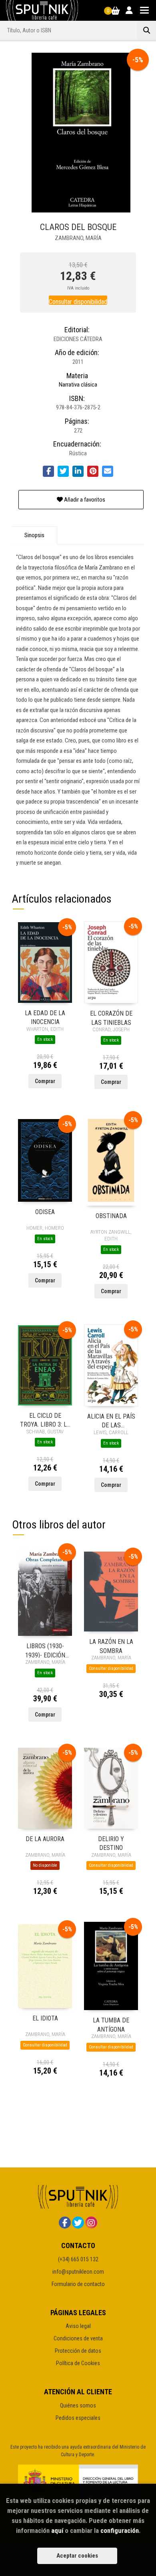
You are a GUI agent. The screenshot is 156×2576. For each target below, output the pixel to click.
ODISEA (45, 1212)
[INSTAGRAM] (91, 2223)
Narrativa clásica (78, 385)
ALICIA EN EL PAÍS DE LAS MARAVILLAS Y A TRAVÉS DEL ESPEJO (111, 1420)
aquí (57, 2530)
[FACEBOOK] (65, 2223)
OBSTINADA (111, 1216)
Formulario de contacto (78, 2284)
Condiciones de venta (78, 2338)
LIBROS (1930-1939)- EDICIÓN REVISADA (45, 1650)
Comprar (45, 1081)
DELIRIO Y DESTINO (111, 1843)
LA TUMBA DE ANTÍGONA (111, 2024)
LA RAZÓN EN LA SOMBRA (111, 1646)
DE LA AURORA (45, 1839)
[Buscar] (146, 30)
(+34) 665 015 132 (78, 2259)
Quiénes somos (78, 2405)
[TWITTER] (78, 2223)
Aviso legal (78, 2326)
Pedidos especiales (78, 2418)
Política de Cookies (78, 2363)
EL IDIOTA (45, 2018)
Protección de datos (78, 2351)
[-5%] (45, 962)
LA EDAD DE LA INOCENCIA (45, 1017)
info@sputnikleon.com (78, 2272)
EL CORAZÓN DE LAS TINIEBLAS (111, 1017)
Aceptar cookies (77, 2556)
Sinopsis (34, 535)
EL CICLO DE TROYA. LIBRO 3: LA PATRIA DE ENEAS (45, 1420)
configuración (120, 2530)
